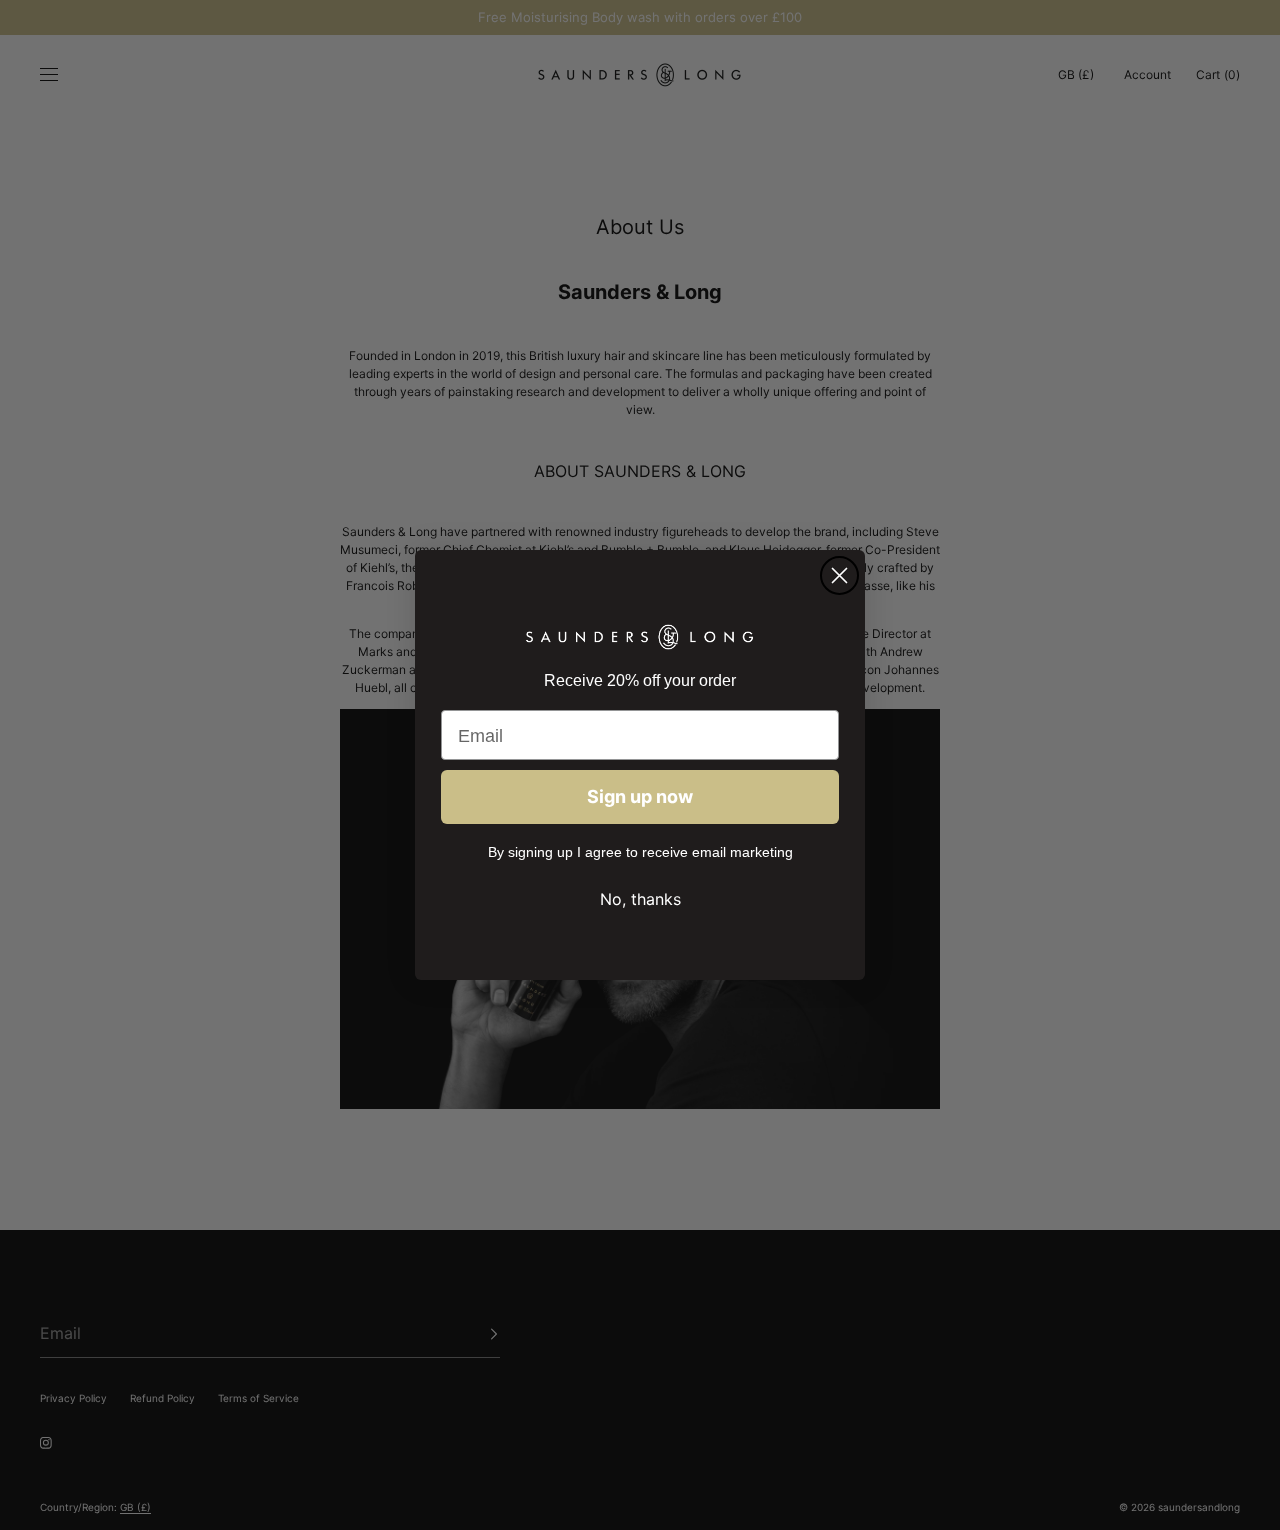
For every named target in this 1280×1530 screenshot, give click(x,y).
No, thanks (640, 899)
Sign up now (640, 796)
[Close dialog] (839, 575)
